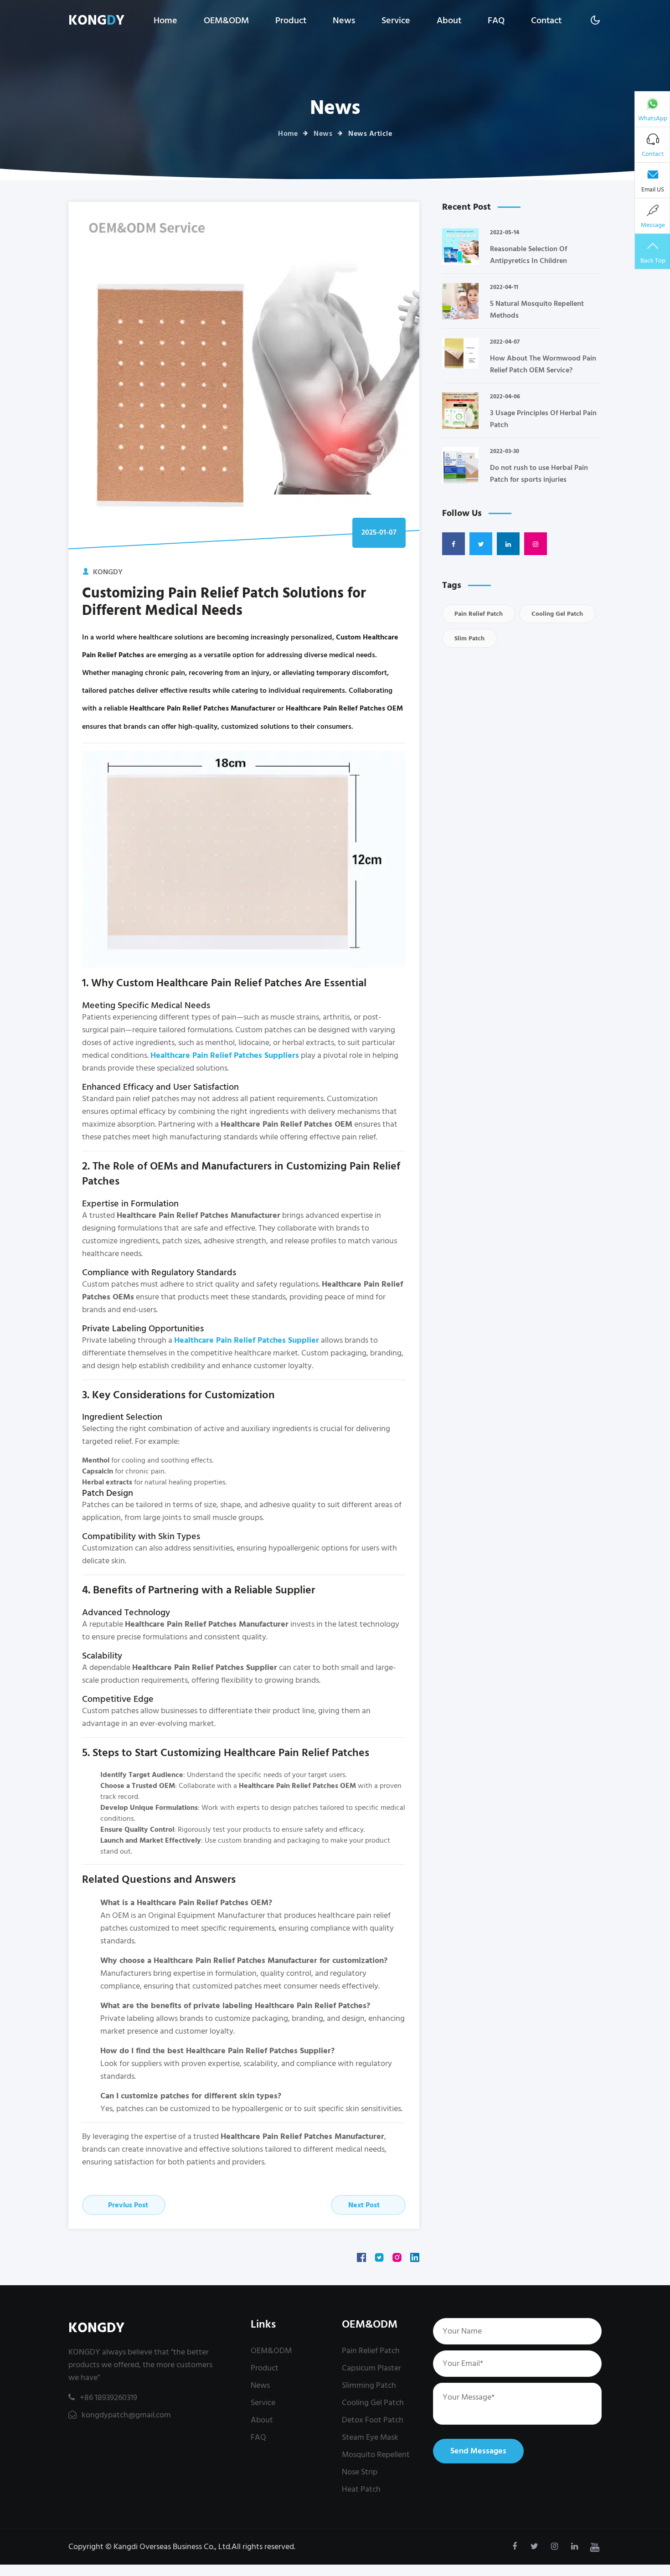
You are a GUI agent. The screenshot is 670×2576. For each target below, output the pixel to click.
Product (291, 21)
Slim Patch (469, 638)
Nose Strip (360, 2472)
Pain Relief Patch (479, 614)
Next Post (365, 2205)
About (449, 21)
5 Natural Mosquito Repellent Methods (537, 309)
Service (396, 21)
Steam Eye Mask (370, 2437)
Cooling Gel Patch (557, 614)
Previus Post (127, 2205)
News (344, 21)
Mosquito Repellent (376, 2455)
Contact (546, 21)
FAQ (496, 21)
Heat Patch (361, 2489)
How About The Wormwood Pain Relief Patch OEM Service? (543, 364)
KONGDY (96, 2328)
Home (165, 21)
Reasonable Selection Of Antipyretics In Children (528, 255)
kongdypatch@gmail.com (125, 2415)
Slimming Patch (369, 2385)
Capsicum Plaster (371, 2368)
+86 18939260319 (108, 2398)
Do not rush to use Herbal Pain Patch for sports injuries (539, 474)
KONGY (96, 21)
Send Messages (478, 2451)
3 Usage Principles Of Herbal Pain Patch (543, 419)
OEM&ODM (226, 21)
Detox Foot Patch (373, 2420)
